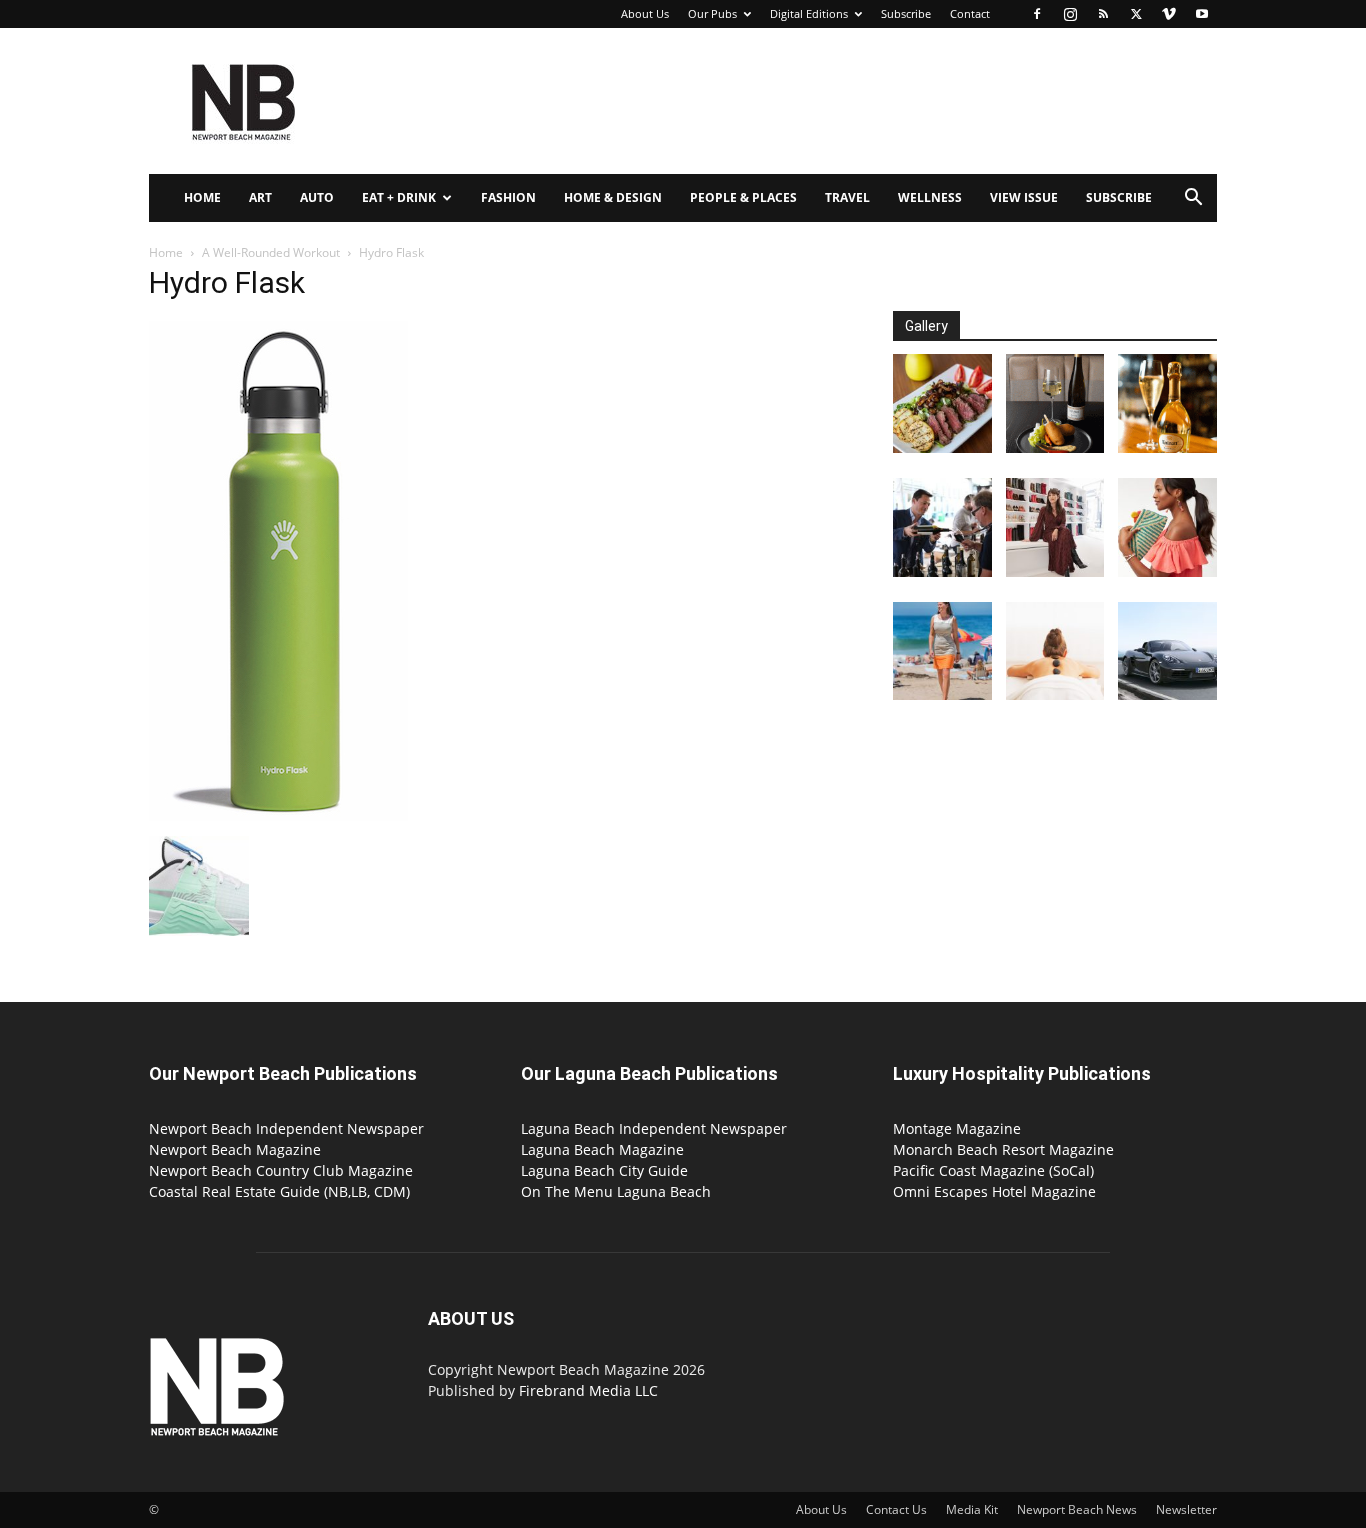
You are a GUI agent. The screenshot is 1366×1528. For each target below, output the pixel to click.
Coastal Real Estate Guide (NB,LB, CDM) (279, 1191)
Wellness (930, 197)
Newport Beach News (1077, 1509)
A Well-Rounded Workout (271, 252)
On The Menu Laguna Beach (616, 1191)
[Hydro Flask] (278, 815)
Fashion (508, 197)
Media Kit (972, 1509)
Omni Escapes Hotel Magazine (994, 1191)
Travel (847, 197)
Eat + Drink (399, 197)
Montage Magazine (957, 1128)
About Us (645, 13)
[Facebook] (1037, 14)
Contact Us (896, 1509)
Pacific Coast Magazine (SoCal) (993, 1170)
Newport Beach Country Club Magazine (281, 1170)
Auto (317, 197)
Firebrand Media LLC (588, 1390)
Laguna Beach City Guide (604, 1170)
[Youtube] (1202, 14)
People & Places (743, 197)
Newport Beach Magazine (235, 1149)
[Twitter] (1136, 14)
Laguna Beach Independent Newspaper (654, 1128)
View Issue (1024, 197)
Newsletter (1186, 1509)
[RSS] (1103, 14)
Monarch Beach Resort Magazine (1003, 1149)
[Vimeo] (1169, 14)
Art (260, 197)
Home (202, 197)
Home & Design (613, 197)
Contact (970, 13)
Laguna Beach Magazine (602, 1149)
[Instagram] (1070, 14)
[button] (1193, 199)
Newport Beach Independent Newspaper (286, 1128)
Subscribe (906, 13)
